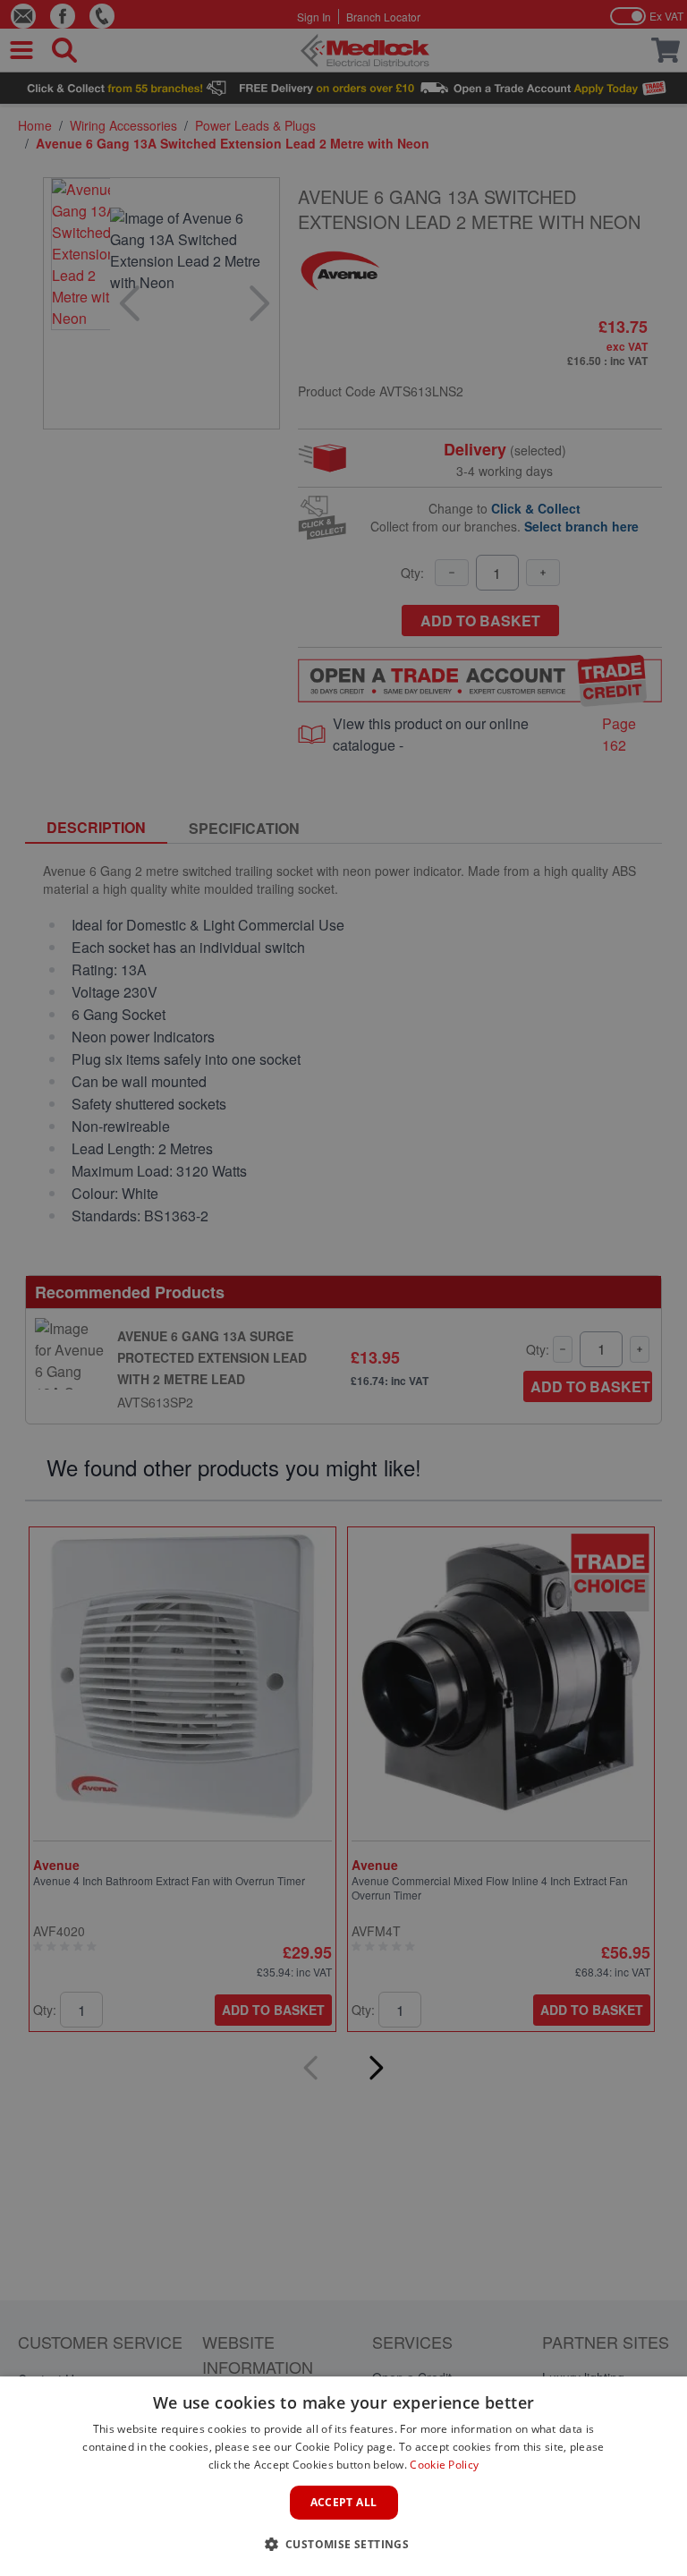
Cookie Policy (444, 2465)
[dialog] (343, 2476)
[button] (344, 2544)
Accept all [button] (344, 2502)
